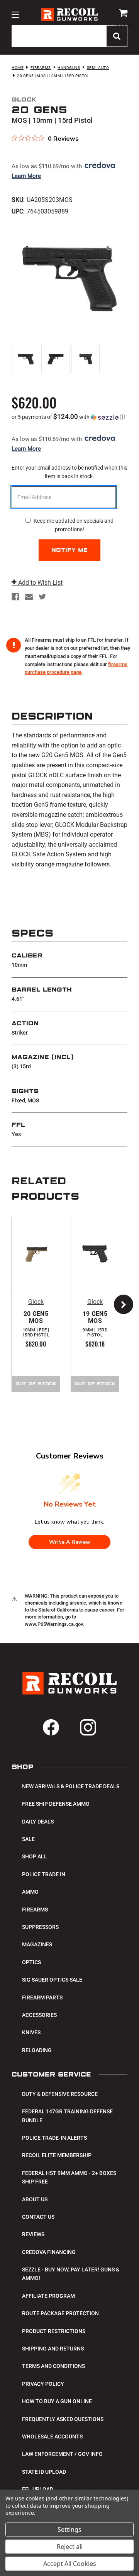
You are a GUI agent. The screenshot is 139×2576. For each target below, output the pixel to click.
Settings (69, 2530)
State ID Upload (44, 2472)
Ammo (30, 1892)
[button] (69, 417)
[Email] (29, 597)
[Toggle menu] (15, 15)
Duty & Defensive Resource (60, 2094)
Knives (31, 2032)
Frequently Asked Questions (63, 2419)
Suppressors (40, 1927)
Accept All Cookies (70, 2564)
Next (120, 1304)
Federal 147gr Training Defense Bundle (67, 2116)
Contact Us (38, 2217)
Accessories (39, 2015)
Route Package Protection (60, 2313)
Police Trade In (44, 1874)
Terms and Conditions (53, 2366)
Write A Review (70, 1542)
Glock (36, 1302)
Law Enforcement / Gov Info (62, 2454)
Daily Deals (38, 1822)
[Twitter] (42, 597)
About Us (35, 2199)
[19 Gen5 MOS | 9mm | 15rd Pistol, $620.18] (95, 1254)
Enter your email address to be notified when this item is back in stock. (69, 472)
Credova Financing (49, 2252)
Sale (28, 1839)
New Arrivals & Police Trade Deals (71, 1786)
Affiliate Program (48, 2296)
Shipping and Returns (53, 2349)
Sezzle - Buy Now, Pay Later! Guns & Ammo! (71, 2274)
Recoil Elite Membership (57, 2155)
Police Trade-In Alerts (54, 2138)
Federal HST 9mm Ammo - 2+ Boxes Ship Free (69, 2177)
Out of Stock (36, 1384)
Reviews (33, 2234)
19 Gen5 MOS (95, 1324)
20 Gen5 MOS (36, 1324)
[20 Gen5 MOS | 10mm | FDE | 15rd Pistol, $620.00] (36, 1254)
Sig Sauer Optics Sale (52, 1980)
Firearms (35, 1910)
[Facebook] (15, 597)
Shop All (35, 1856)
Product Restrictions (54, 2331)
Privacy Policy (43, 2384)
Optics (31, 1962)
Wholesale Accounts (52, 2437)
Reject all (70, 2547)
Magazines (37, 1944)
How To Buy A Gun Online (57, 2401)
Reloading (37, 2050)
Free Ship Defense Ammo (56, 1804)
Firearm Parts (42, 1997)
